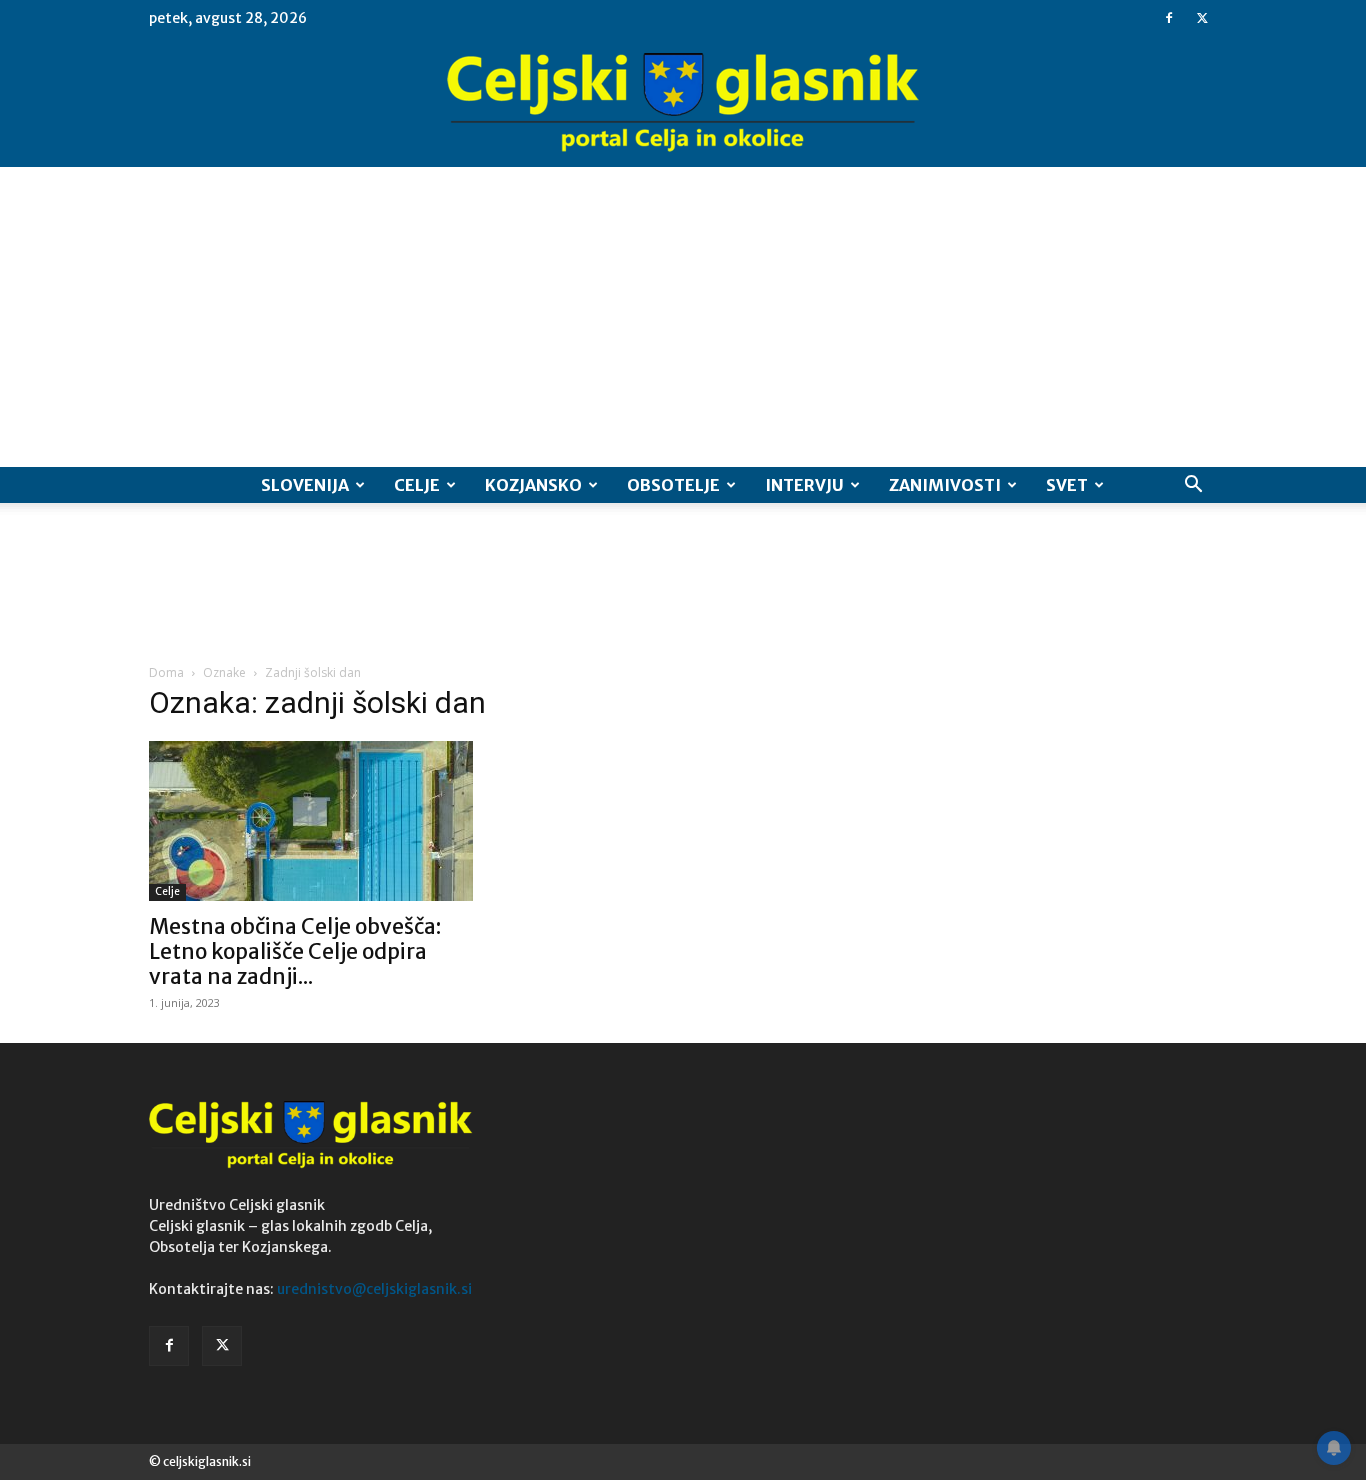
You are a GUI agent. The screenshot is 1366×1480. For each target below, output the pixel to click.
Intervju (804, 485)
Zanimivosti (945, 485)
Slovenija (305, 485)
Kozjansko (533, 485)
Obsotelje (673, 485)
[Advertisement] (683, 317)
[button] (1193, 486)
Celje (417, 485)
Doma (166, 672)
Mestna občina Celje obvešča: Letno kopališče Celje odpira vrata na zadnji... (295, 951)
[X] (1202, 18)
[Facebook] (1169, 18)
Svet (1067, 485)
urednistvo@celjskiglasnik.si (374, 1289)
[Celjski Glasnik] (683, 103)
